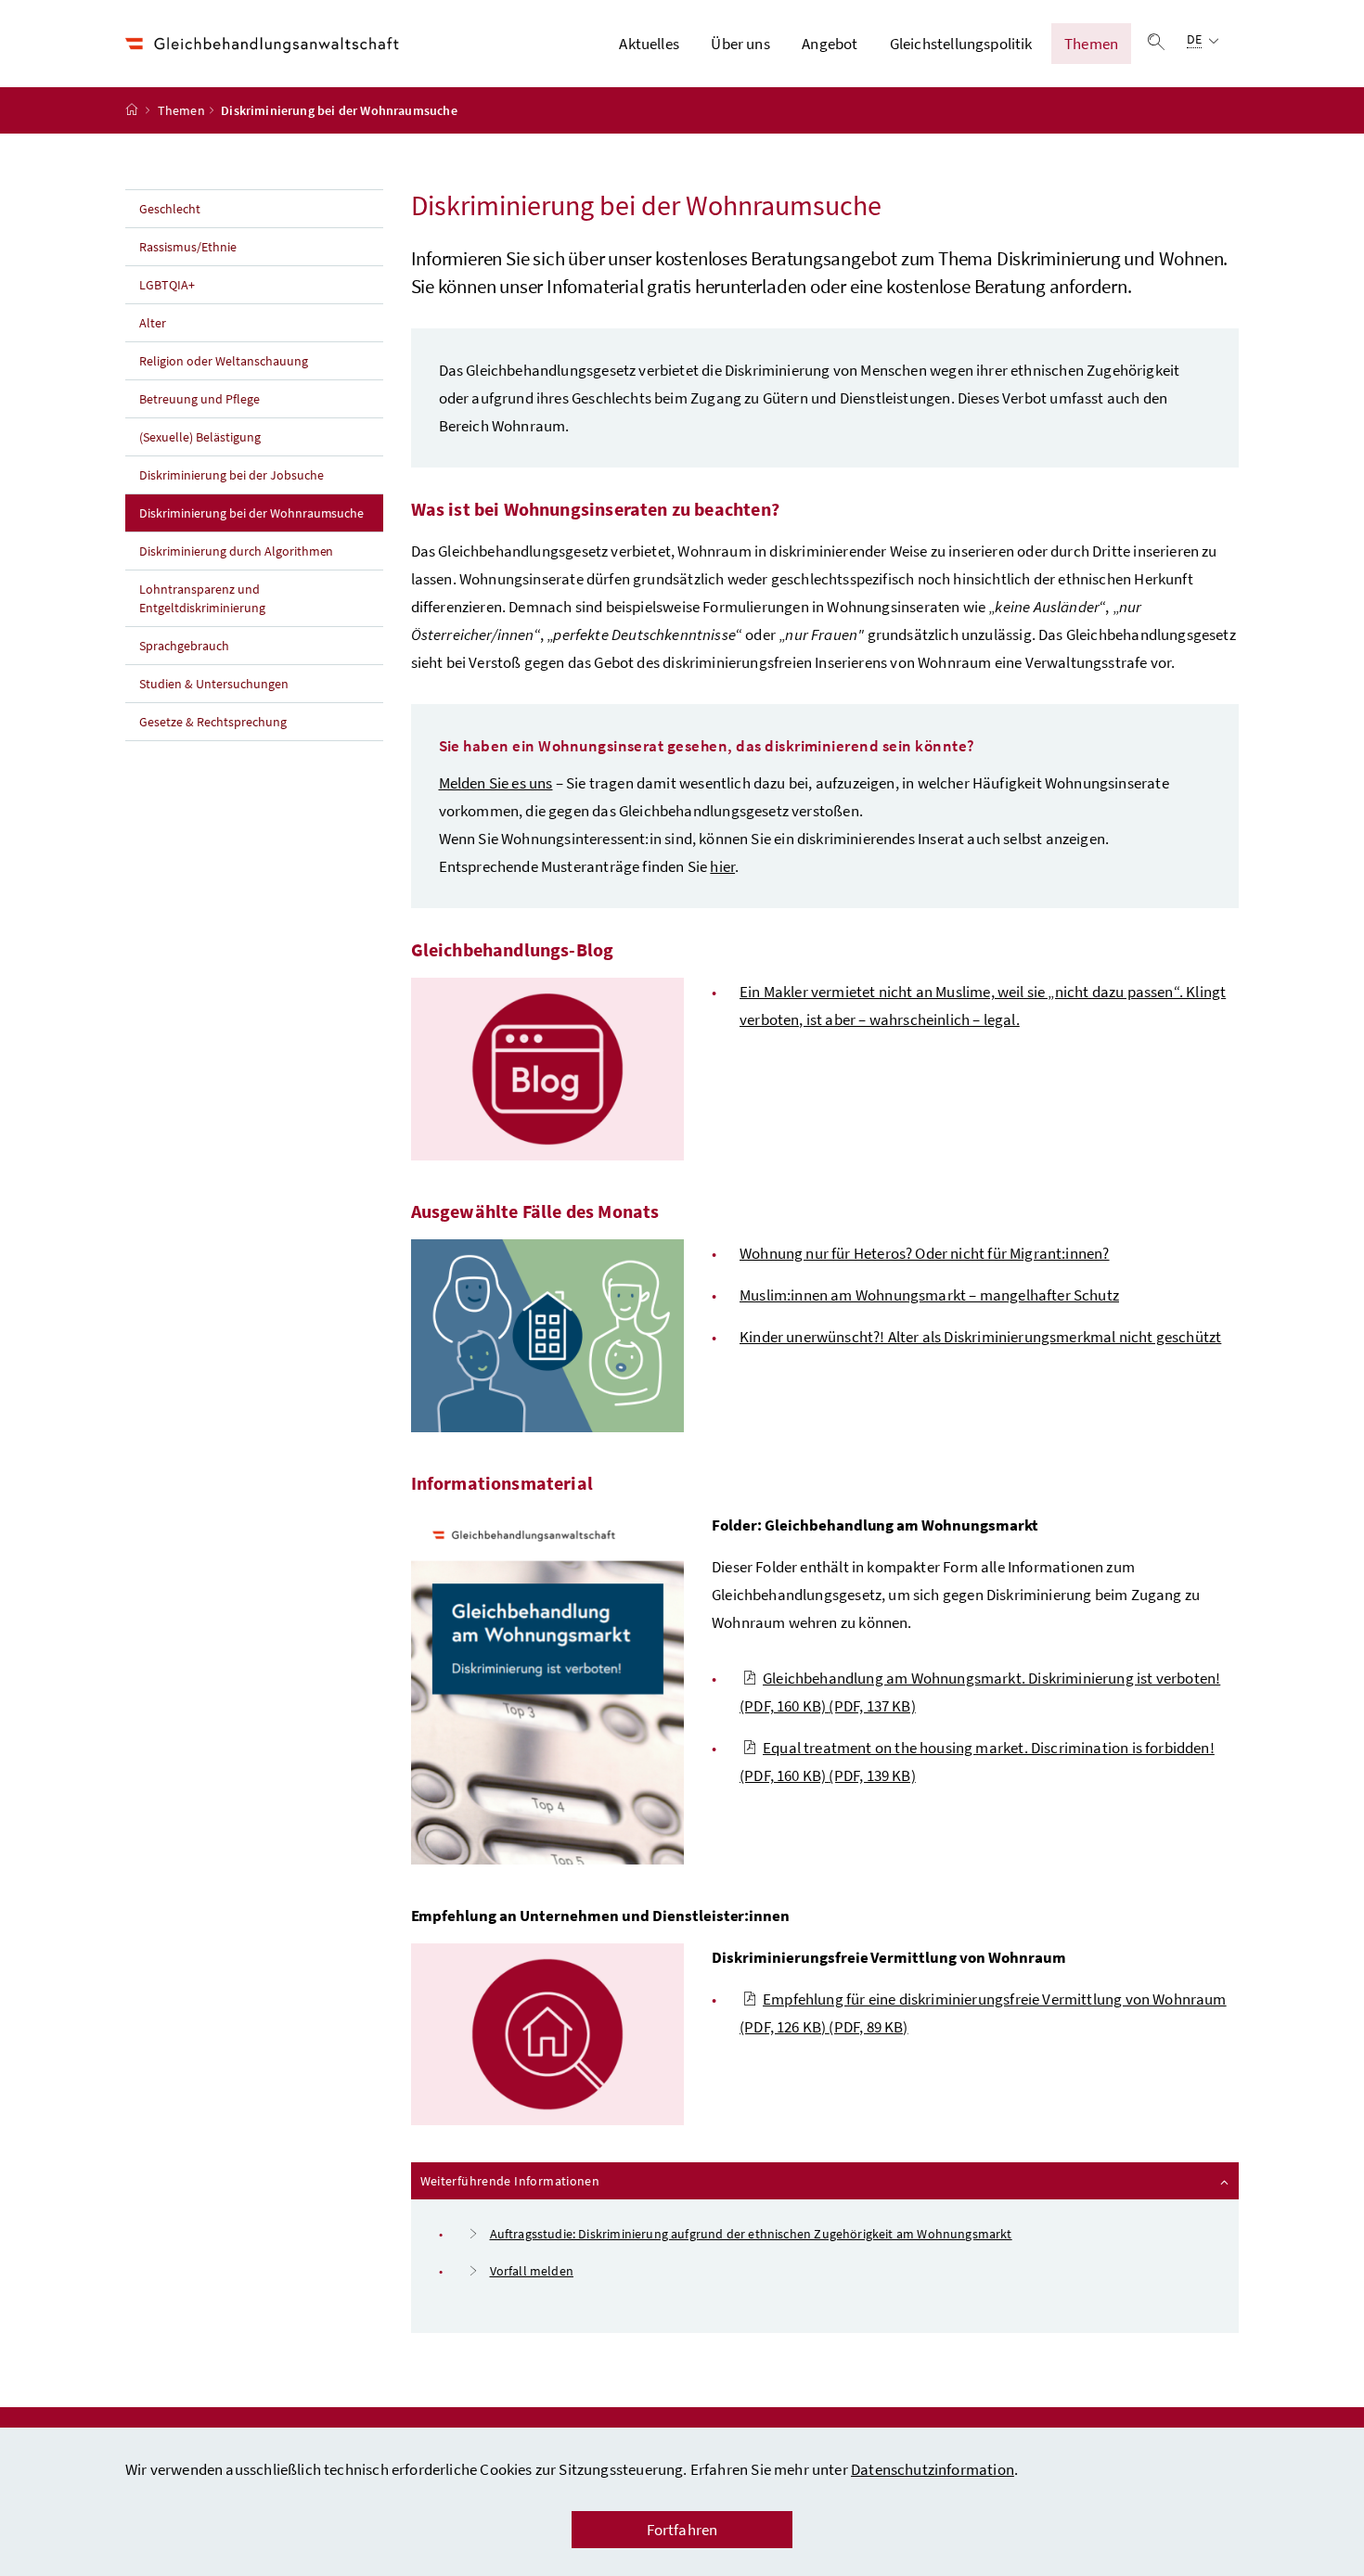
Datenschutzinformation (933, 2469)
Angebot (830, 44)
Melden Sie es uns (496, 783)
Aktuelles (649, 44)
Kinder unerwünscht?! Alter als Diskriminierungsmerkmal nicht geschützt (980, 1337)
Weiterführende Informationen (560, 2180)
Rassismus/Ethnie (188, 247)
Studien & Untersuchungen (214, 684)
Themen (1091, 44)
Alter (153, 323)
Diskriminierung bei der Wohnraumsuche (261, 513)
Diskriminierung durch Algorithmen (236, 551)
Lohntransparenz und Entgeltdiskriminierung (202, 598)
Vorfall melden (532, 2271)
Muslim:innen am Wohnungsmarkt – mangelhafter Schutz (929, 1295)
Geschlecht (170, 209)
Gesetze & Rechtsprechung (213, 722)
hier (722, 866)
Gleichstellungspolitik (961, 44)
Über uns (740, 44)
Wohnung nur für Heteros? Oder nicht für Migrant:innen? (925, 1253)
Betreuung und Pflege (199, 399)
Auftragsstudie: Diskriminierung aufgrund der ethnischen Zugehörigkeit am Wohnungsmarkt (751, 2234)
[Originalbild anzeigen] (548, 1069)
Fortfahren (682, 2530)
